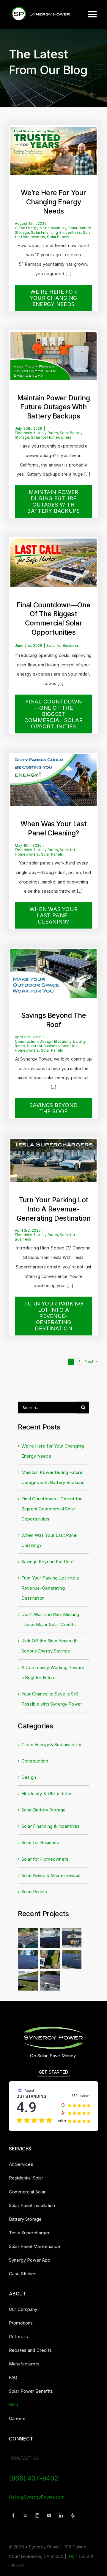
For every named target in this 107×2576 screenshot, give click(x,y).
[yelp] (73, 2515)
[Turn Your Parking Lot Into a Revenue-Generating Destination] (53, 1144)
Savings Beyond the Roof (48, 1562)
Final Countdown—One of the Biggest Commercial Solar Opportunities (52, 1509)
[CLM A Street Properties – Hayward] (50, 1981)
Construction (26, 1041)
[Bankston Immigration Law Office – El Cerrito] (71, 1960)
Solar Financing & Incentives (56, 232)
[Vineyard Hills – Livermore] (28, 1981)
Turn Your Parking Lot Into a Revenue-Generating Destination (53, 1209)
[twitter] (25, 2515)
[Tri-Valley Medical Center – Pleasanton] (50, 1938)
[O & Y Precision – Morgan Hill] (71, 1938)
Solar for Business (63, 646)
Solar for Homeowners (51, 437)
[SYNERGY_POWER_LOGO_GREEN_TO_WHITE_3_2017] (53, 2027)
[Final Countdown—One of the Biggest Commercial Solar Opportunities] (53, 544)
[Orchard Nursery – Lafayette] (28, 1960)
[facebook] (13, 2515)
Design (46, 1041)
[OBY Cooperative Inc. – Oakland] (50, 1960)
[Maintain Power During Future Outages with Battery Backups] (53, 337)
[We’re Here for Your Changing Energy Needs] (53, 132)
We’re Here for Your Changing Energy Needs (53, 202)
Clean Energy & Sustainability (41, 228)
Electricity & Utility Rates (36, 433)
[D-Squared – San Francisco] (28, 1938)
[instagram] (37, 2515)
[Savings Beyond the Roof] (53, 955)
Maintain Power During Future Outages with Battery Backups (54, 407)
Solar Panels (58, 237)
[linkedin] (61, 2515)
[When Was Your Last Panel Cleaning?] (53, 759)
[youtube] (49, 2515)
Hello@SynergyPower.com (37, 2497)
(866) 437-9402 (33, 2478)
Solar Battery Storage (44, 1810)
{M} (71, 2556)
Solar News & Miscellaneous (51, 1875)
